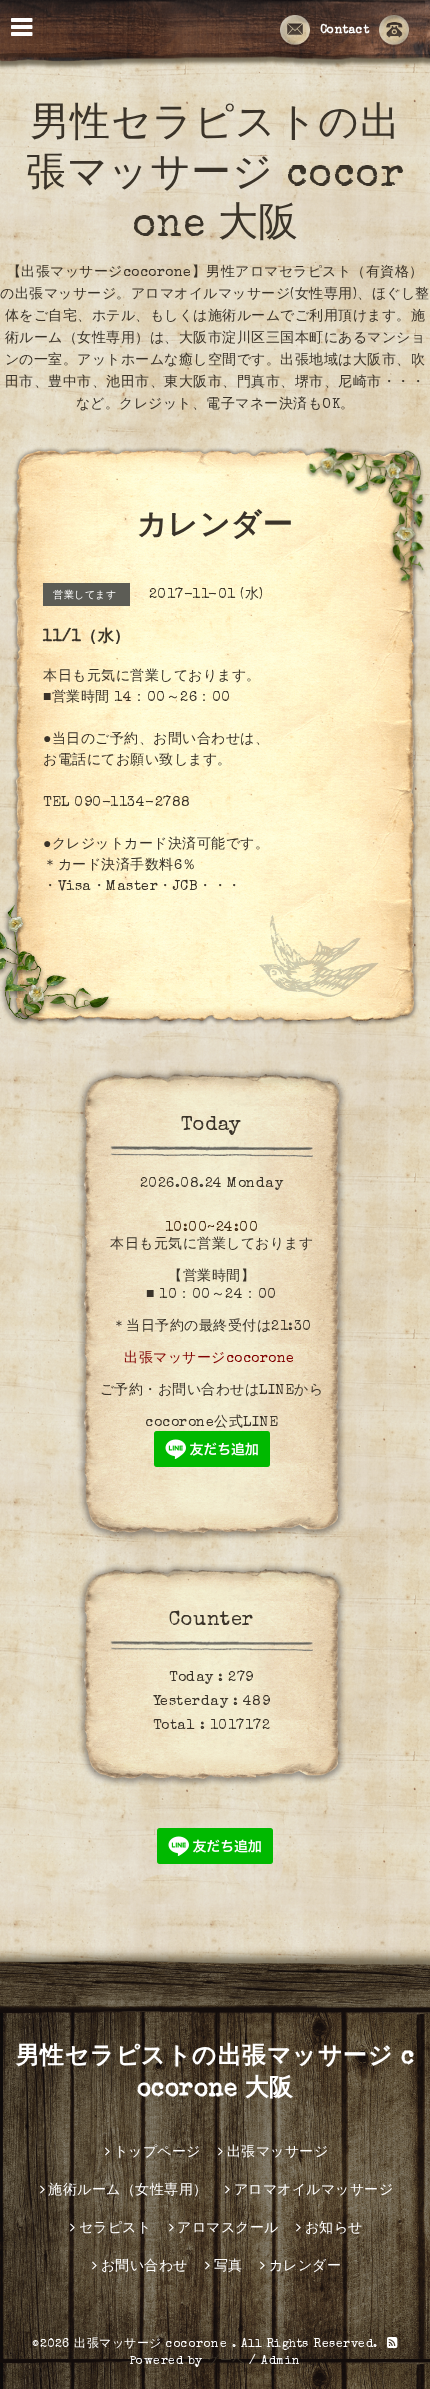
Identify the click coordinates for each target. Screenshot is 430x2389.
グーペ (226, 2362)
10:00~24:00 (212, 1228)
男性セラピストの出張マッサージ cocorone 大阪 (215, 177)
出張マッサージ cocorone (153, 2345)
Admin (281, 2362)
